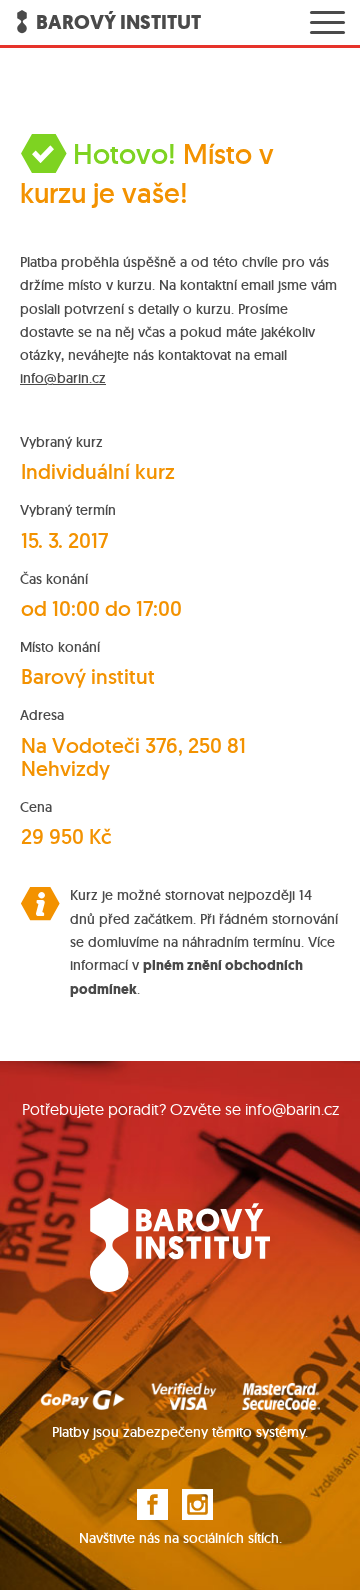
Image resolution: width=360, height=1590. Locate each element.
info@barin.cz (63, 378)
